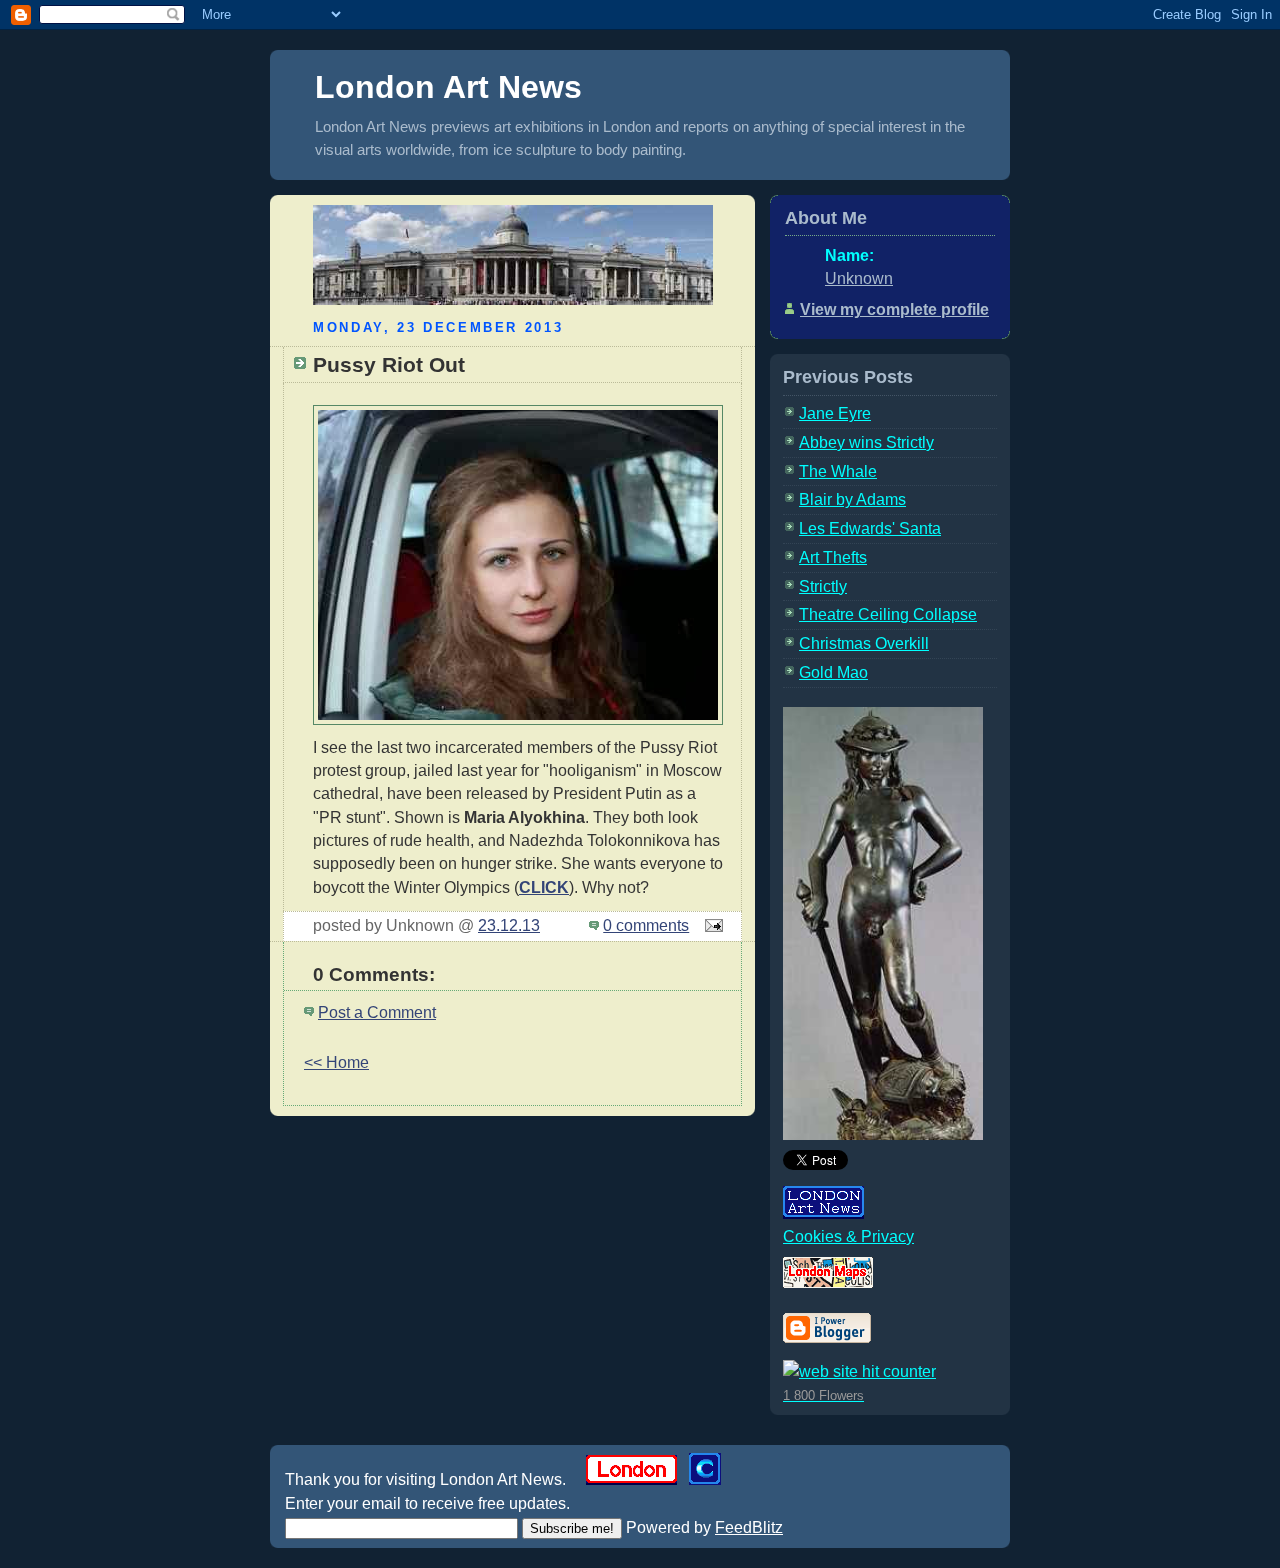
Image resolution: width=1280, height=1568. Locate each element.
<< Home (336, 1062)
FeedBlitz (749, 1527)
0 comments (646, 925)
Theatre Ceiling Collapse (888, 614)
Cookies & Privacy (848, 1236)
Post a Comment (377, 1012)
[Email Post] (710, 925)
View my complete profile (894, 309)
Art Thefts (833, 557)
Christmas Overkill (864, 643)
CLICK (544, 887)
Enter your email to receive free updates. (427, 1503)
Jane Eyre (835, 413)
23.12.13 (509, 925)
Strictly (823, 586)
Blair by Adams (852, 499)
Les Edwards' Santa (870, 528)
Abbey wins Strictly (866, 442)
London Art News (448, 87)
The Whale (838, 471)
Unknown (859, 278)
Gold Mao (833, 672)
